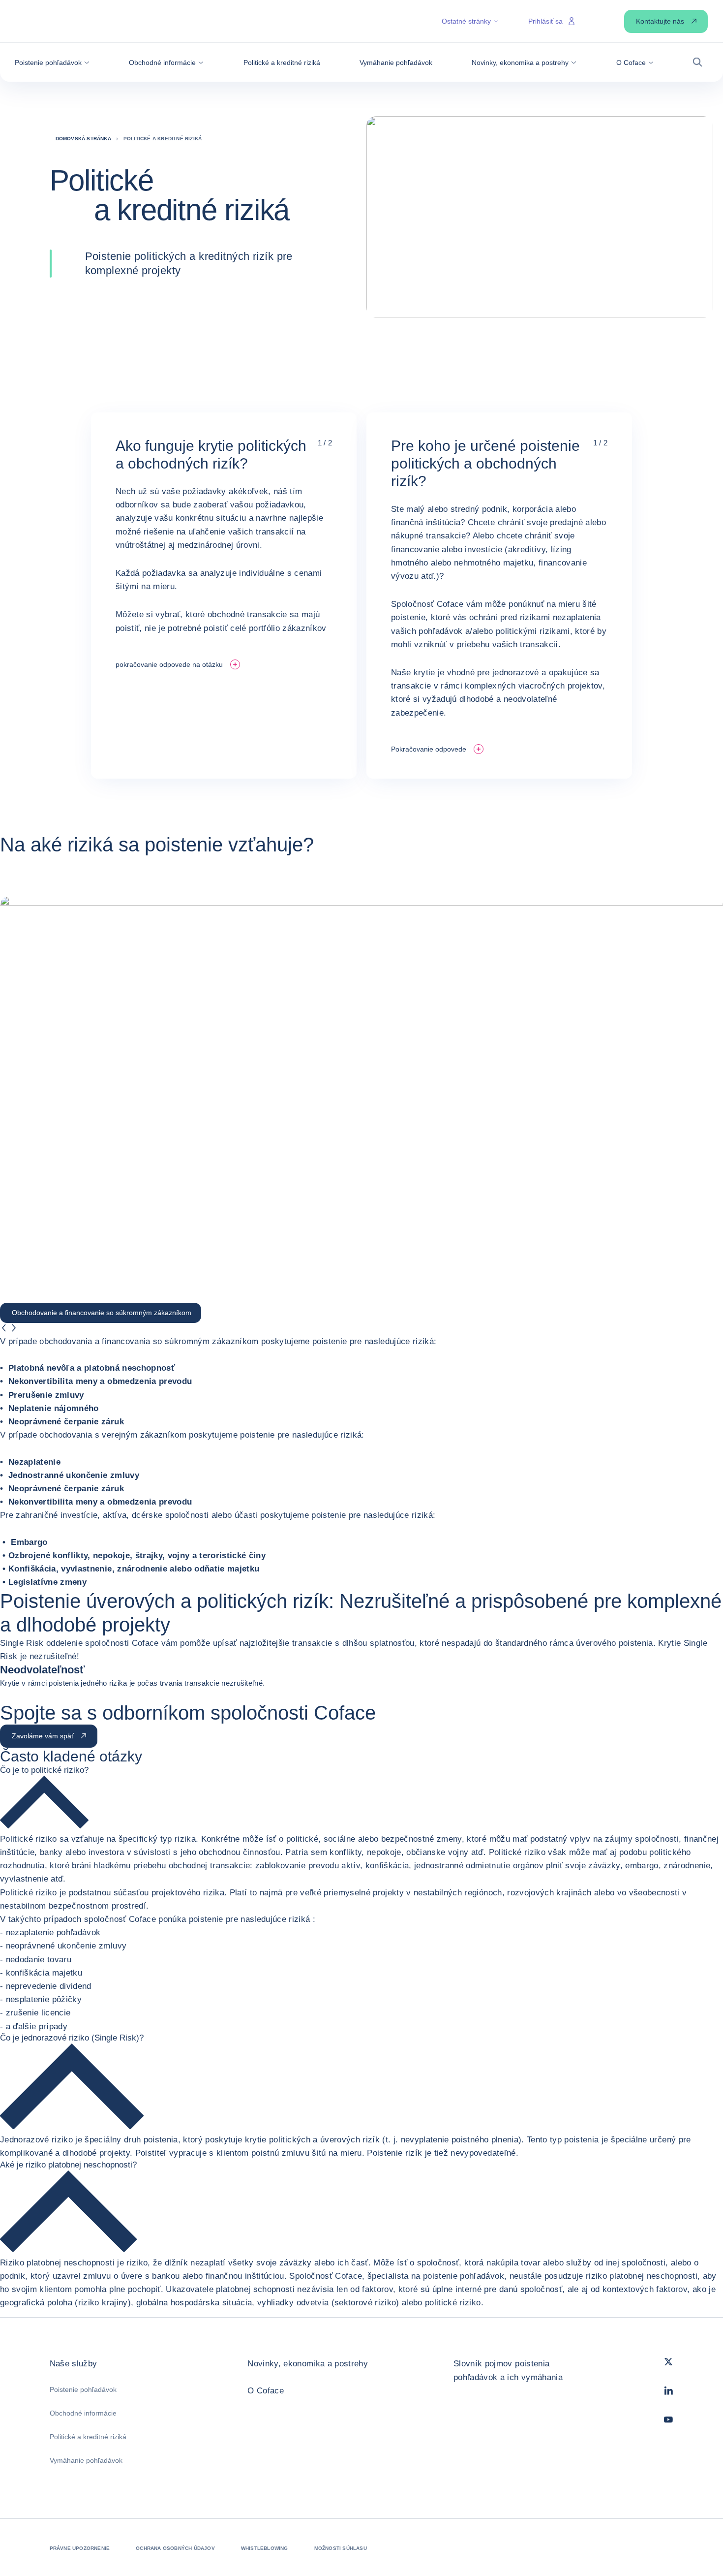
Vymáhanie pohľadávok (86, 2460)
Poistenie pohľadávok (83, 2389)
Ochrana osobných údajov (175, 2548)
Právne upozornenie (80, 2548)
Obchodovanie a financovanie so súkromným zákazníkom (102, 1313)
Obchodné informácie (83, 2413)
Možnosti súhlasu (341, 2548)
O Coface (266, 2391)
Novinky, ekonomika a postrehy (308, 2364)
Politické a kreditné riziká (88, 2437)
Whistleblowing (265, 2548)
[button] (52, 63)
